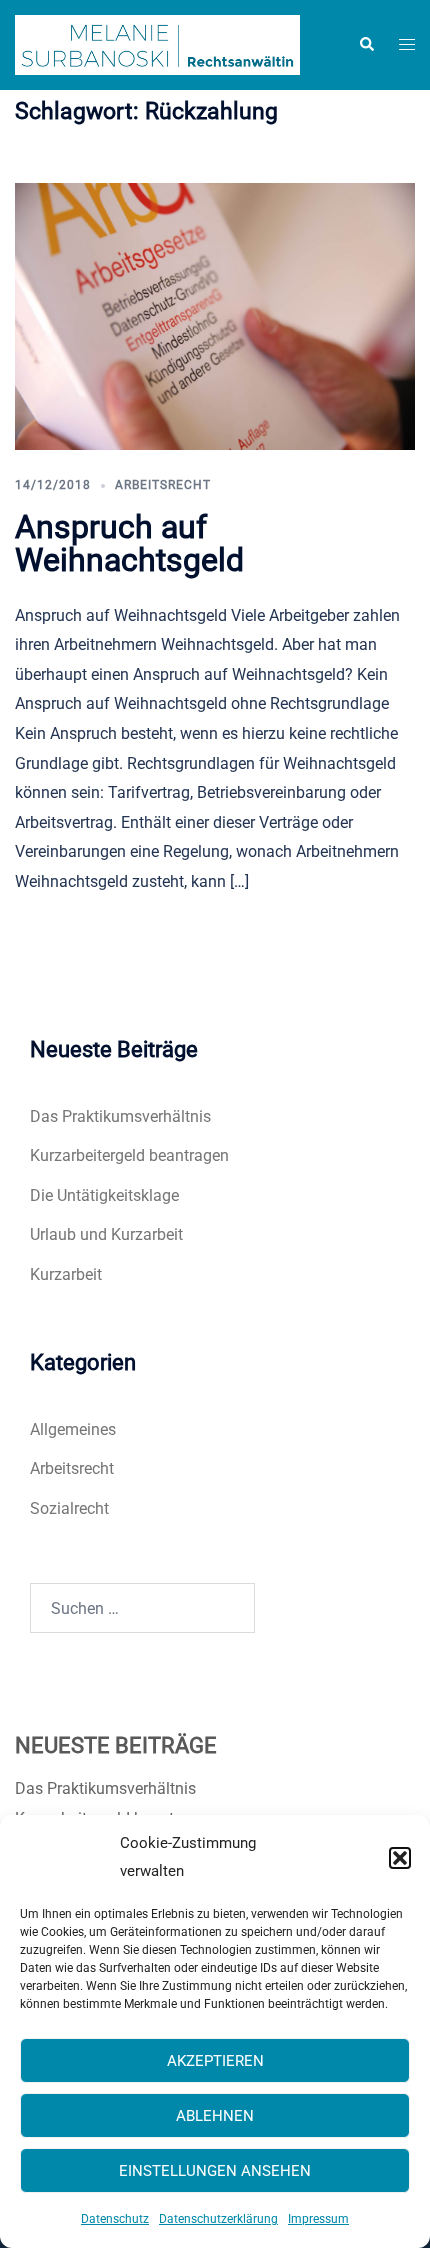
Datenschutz (115, 2219)
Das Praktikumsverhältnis (120, 1116)
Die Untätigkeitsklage (104, 1195)
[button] (400, 1858)
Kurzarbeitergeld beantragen (129, 1155)
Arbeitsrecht (163, 485)
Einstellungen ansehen (215, 2171)
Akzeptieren (215, 2061)
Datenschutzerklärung (218, 2219)
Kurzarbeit (66, 1274)
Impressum (318, 2219)
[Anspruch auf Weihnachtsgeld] (215, 315)
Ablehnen (215, 2116)
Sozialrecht (69, 1508)
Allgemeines (73, 1429)
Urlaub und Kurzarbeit (106, 1234)
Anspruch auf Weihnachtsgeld (129, 543)
